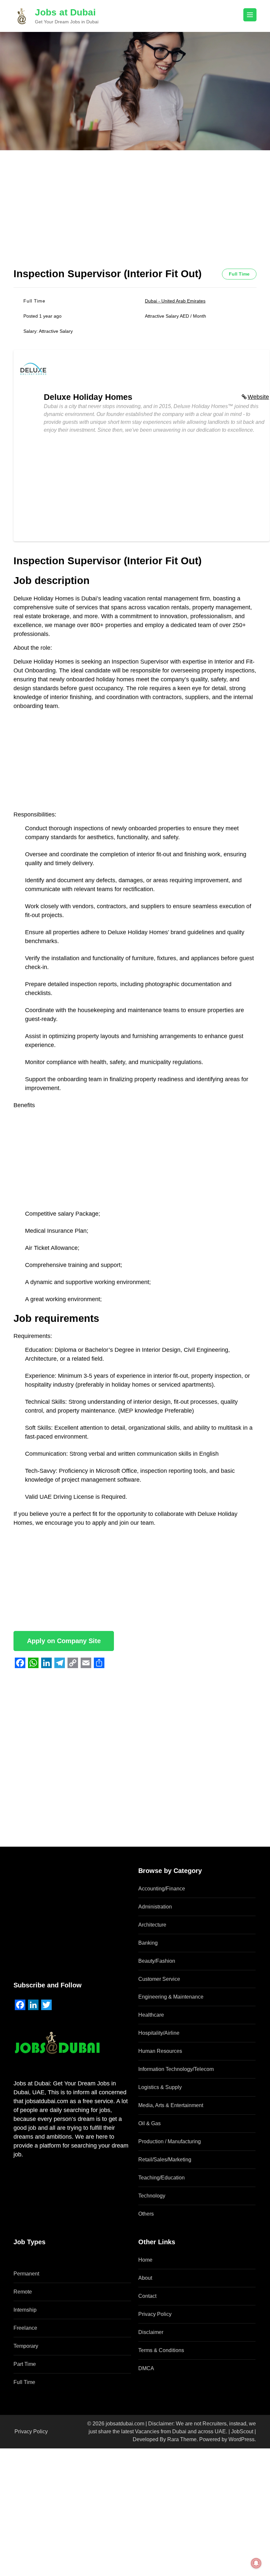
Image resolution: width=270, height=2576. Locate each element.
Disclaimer (151, 2332)
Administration (155, 1907)
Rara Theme (182, 2439)
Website (258, 397)
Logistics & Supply (160, 2087)
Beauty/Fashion (157, 1961)
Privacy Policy (155, 2314)
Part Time (25, 2364)
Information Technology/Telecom (176, 2069)
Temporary (26, 2346)
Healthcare (151, 2015)
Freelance (25, 2328)
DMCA (146, 2368)
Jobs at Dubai (65, 12)
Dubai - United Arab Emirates (175, 301)
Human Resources (160, 2051)
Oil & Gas (149, 2123)
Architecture (152, 1925)
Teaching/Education (162, 2178)
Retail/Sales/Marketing (165, 2160)
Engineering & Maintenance (171, 1997)
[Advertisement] (135, 219)
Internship (25, 2310)
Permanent (26, 2274)
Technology (152, 2196)
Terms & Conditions (161, 2350)
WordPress (242, 2439)
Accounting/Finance (162, 1889)
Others (146, 2214)
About (145, 2278)
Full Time (24, 2382)
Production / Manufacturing (170, 2141)
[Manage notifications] (256, 2563)
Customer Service (159, 1979)
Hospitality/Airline (159, 2033)
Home (145, 2260)
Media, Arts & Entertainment (171, 2105)
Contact (147, 2296)
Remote (23, 2292)
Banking (148, 1943)
